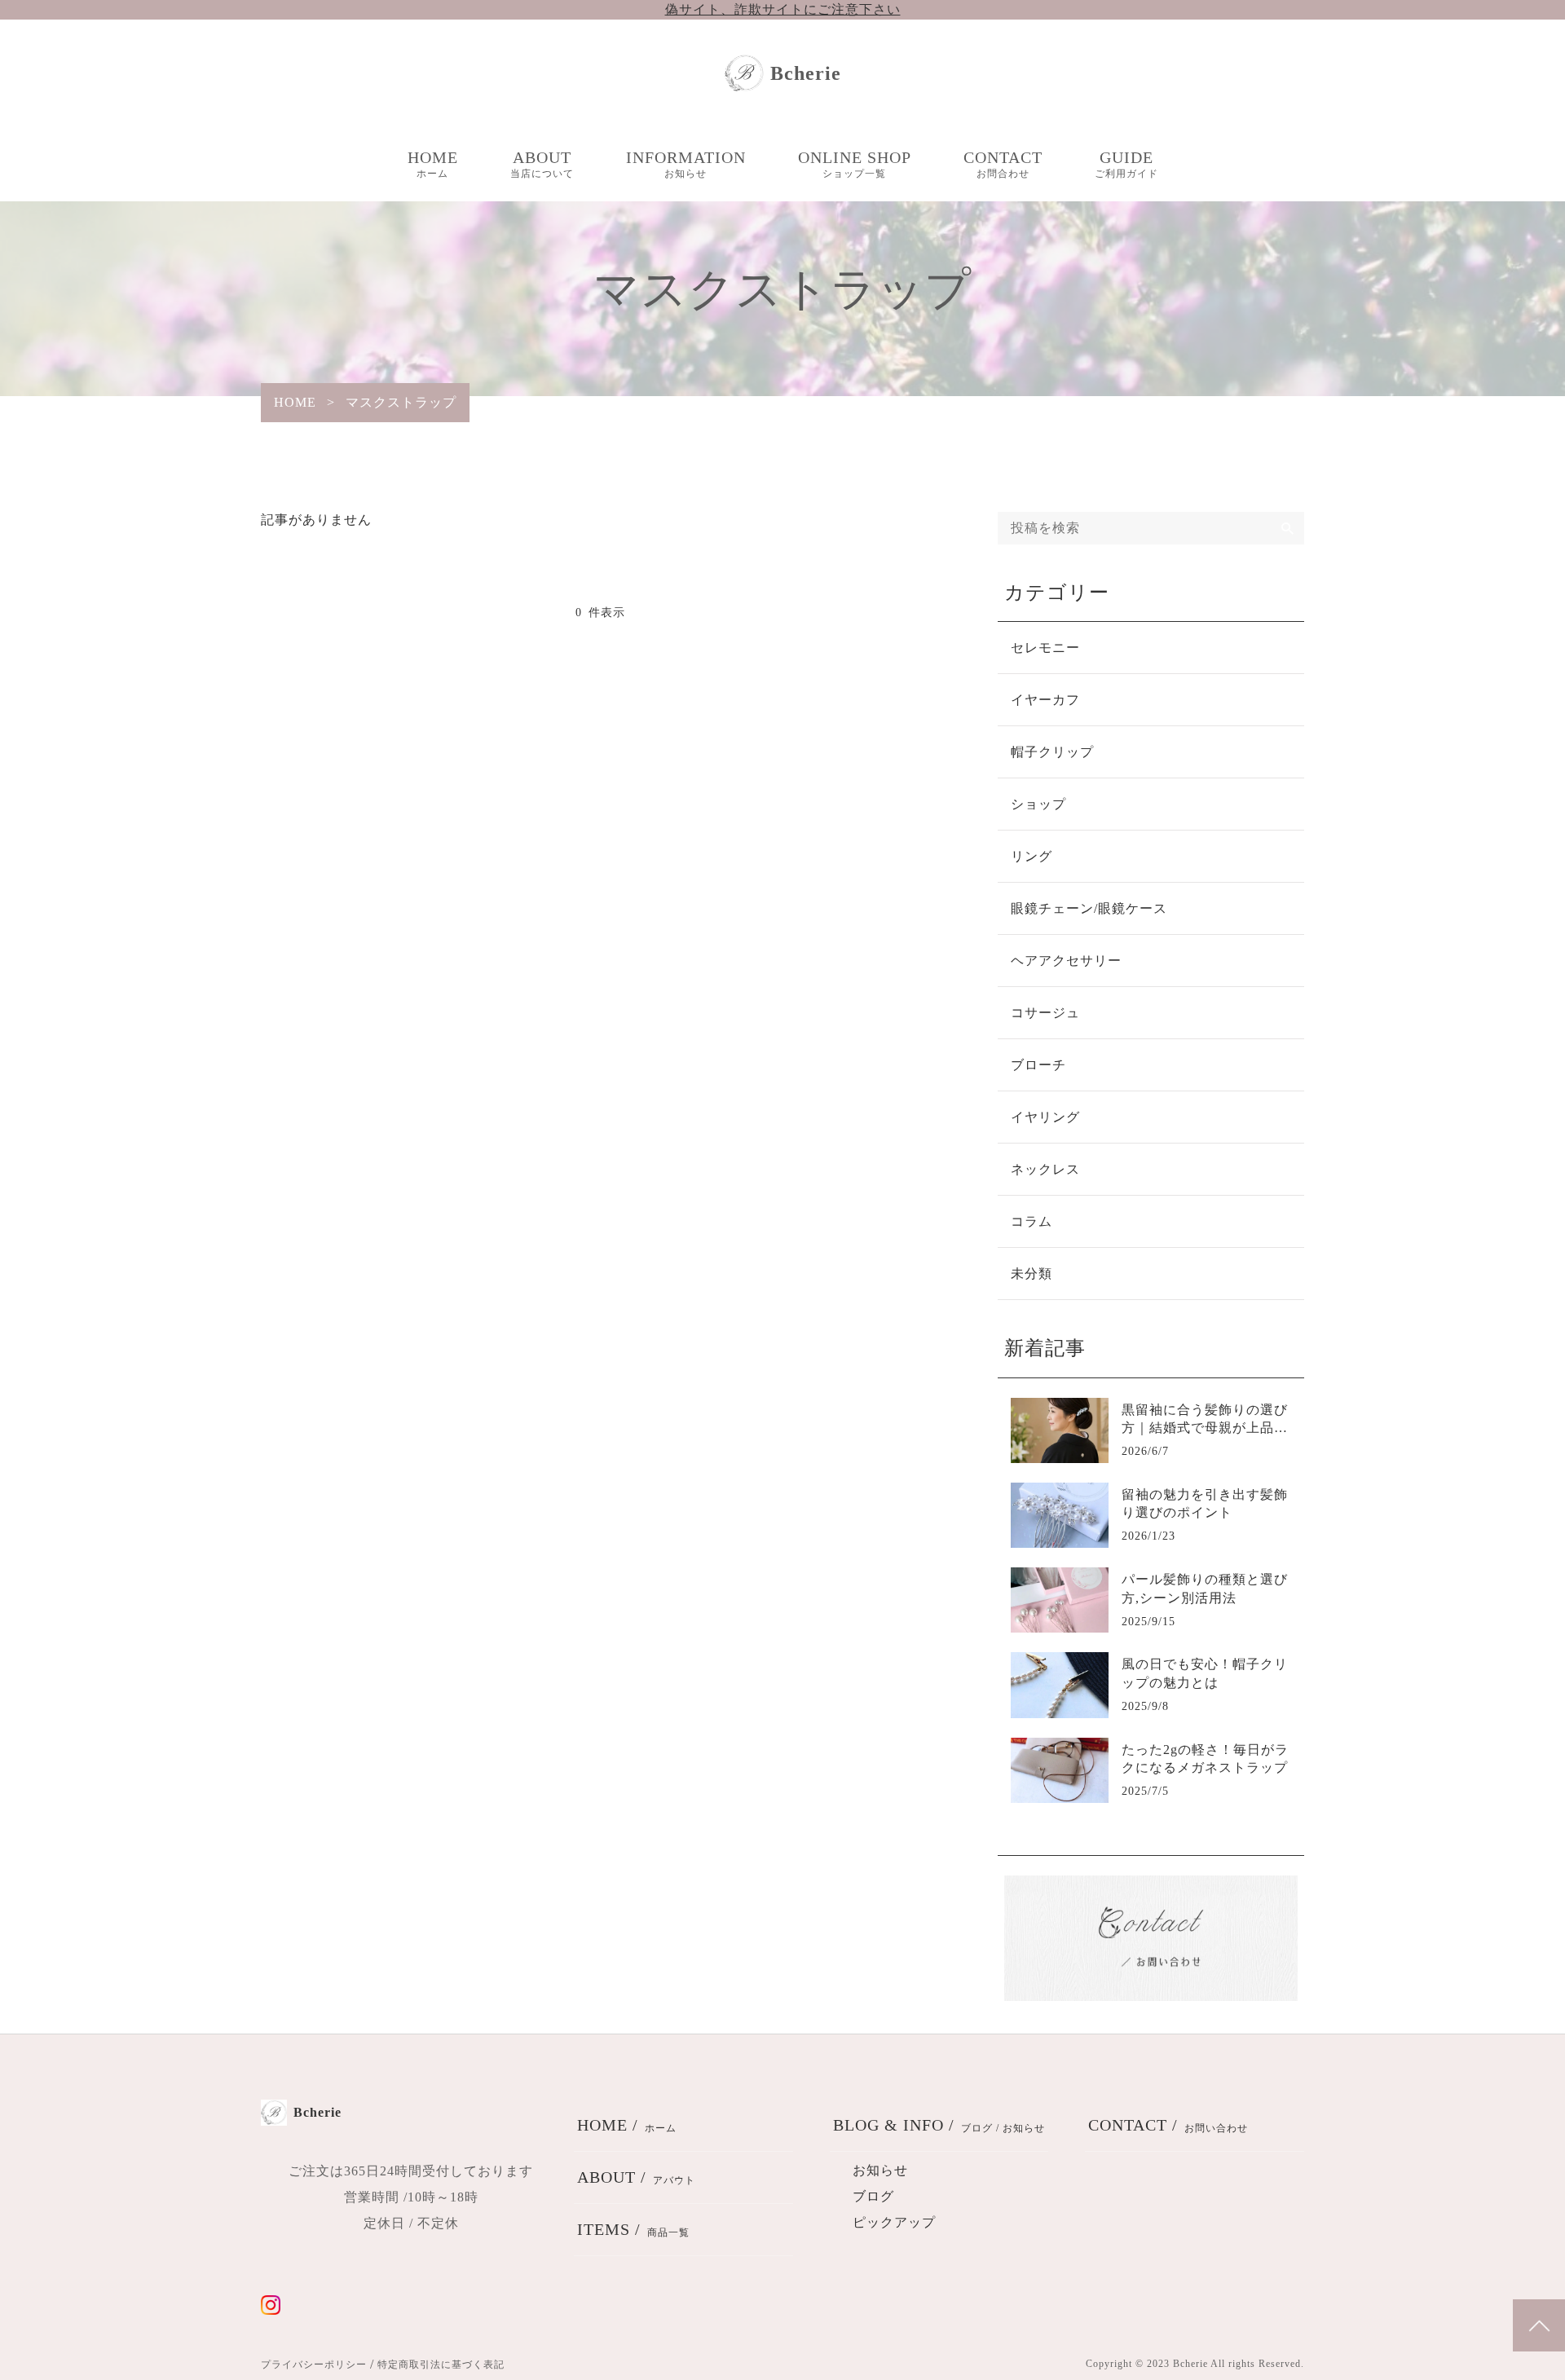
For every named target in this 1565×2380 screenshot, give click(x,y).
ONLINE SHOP (855, 164)
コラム (1032, 1221)
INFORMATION (686, 164)
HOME (433, 164)
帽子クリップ (1052, 752)
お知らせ (880, 2170)
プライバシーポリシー (314, 2365)
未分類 (1032, 1274)
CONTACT (1003, 164)
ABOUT (542, 164)
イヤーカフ (1045, 700)
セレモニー (1045, 648)
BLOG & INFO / (939, 2125)
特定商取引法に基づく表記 (441, 2365)
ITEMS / (633, 2229)
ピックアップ (894, 2222)
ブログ (873, 2196)
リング (1032, 856)
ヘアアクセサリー (1066, 961)
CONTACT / (1168, 2125)
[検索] (1288, 528)
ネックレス (1045, 1169)
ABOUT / (636, 2177)
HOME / (627, 2125)
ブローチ (1038, 1065)
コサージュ (1045, 1013)
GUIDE (1126, 164)
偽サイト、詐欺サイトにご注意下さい (783, 9)
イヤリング (1045, 1117)
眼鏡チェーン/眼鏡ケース (1089, 908)
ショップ (1038, 804)
